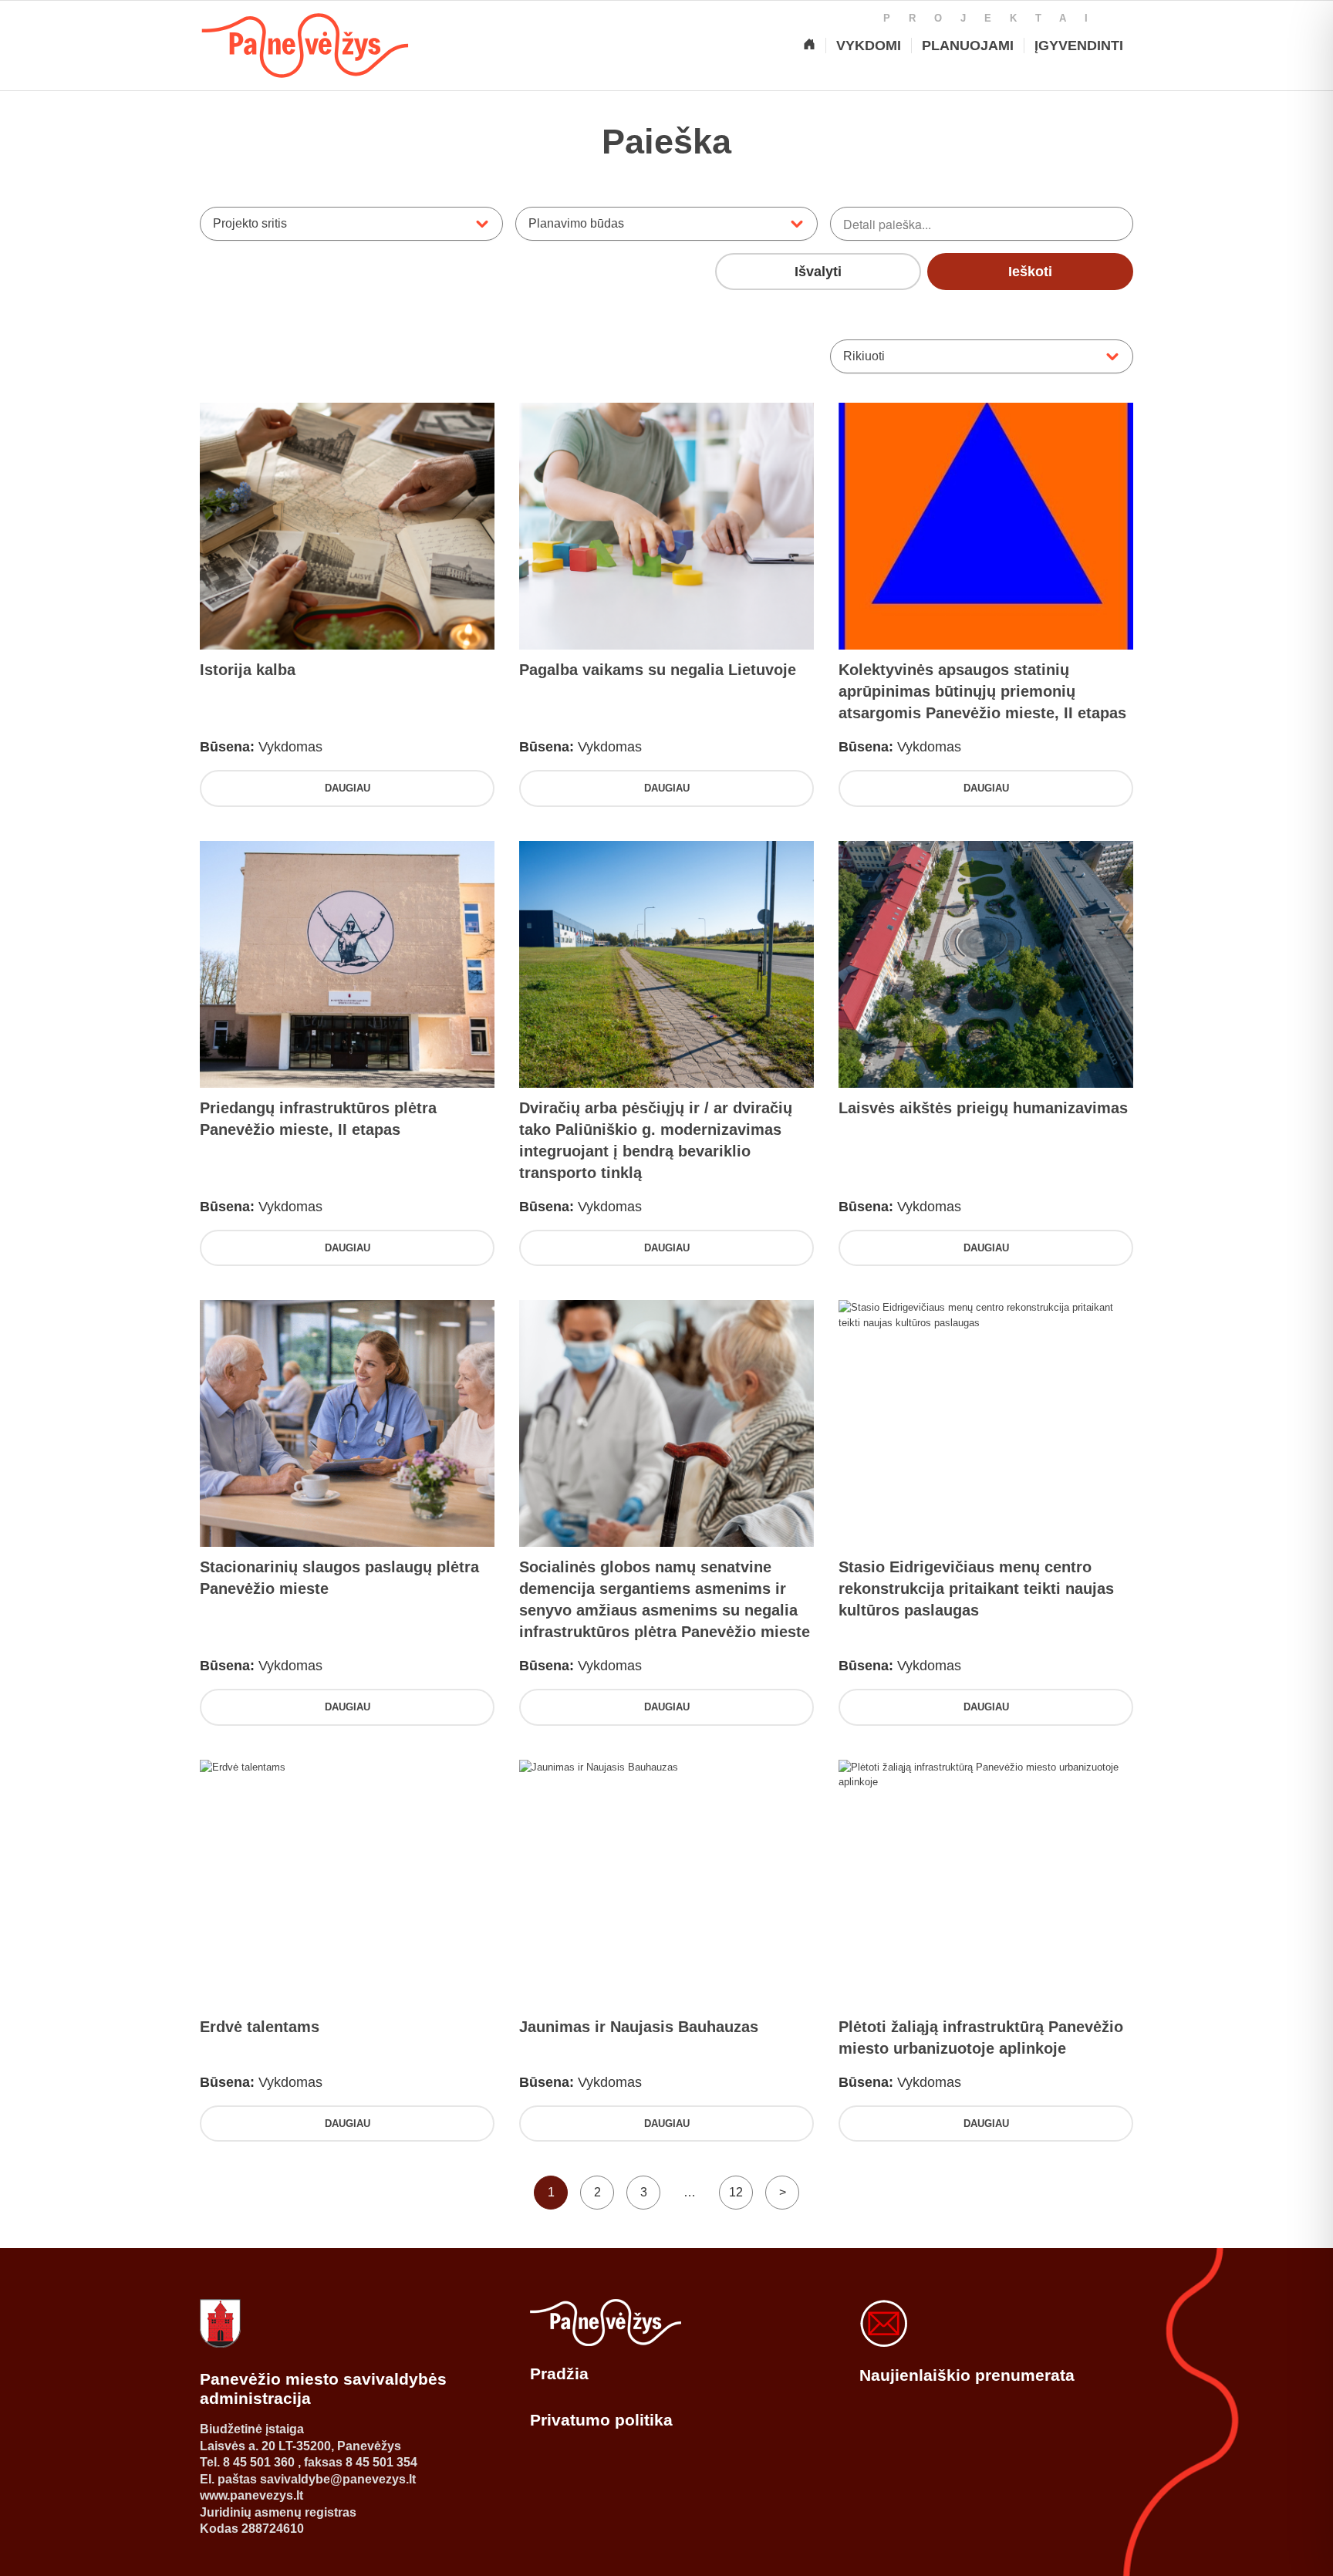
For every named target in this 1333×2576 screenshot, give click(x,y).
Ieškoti (1030, 272)
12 (736, 2192)
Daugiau (348, 788)
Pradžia (559, 2373)
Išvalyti (818, 272)
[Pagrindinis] (809, 46)
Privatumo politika (601, 2420)
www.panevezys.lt (251, 2495)
